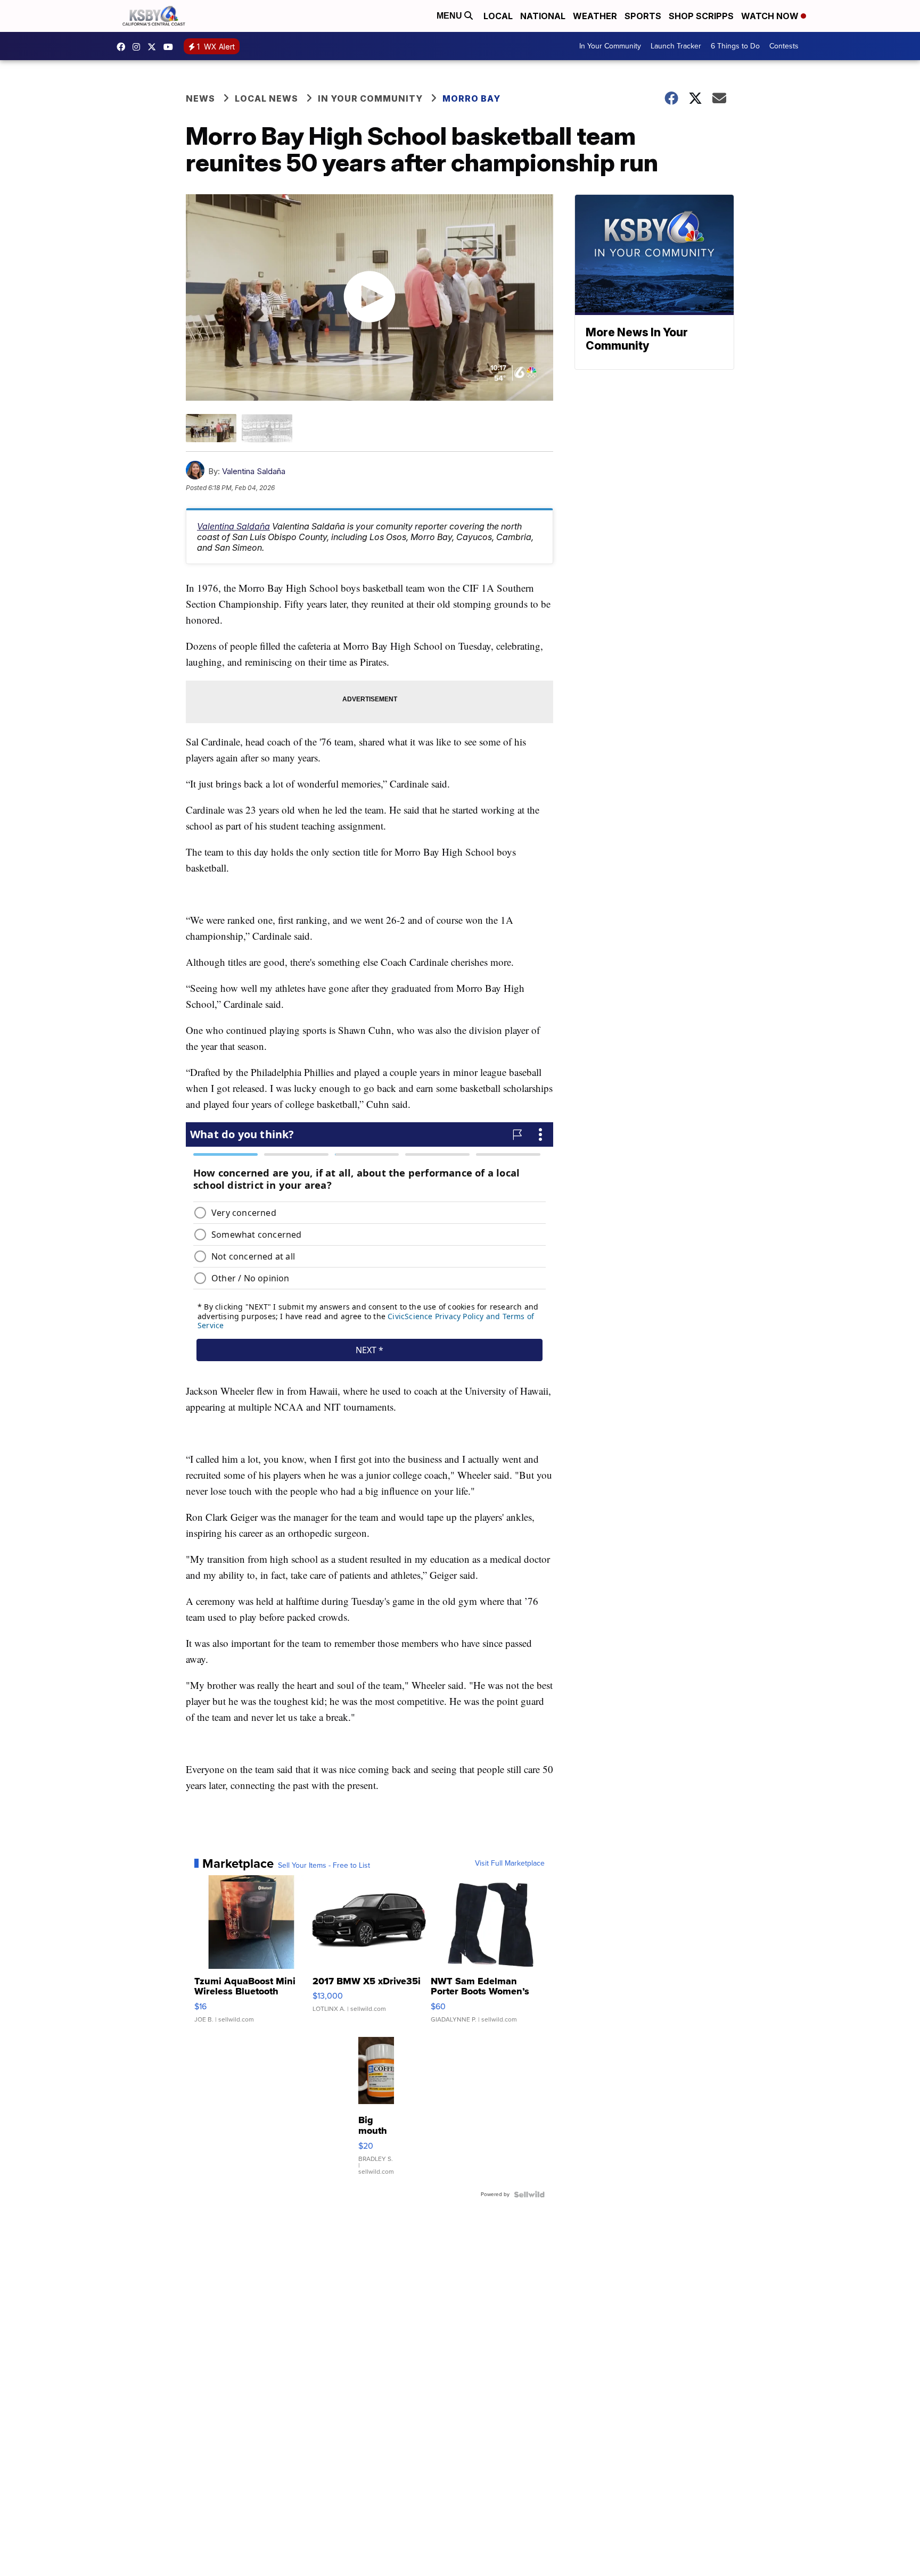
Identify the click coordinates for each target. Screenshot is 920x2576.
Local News (266, 98)
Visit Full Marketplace (510, 1863)
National (543, 16)
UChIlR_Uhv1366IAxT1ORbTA (171, 47)
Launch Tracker (676, 46)
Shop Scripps (701, 16)
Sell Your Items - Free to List (324, 1866)
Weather (595, 16)
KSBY (154, 47)
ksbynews (124, 47)
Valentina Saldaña (254, 471)
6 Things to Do (735, 46)
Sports (643, 16)
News (200, 98)
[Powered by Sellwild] (529, 2194)
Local (498, 16)
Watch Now (771, 16)
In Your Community (610, 46)
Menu (450, 16)
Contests (784, 46)
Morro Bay (471, 98)
